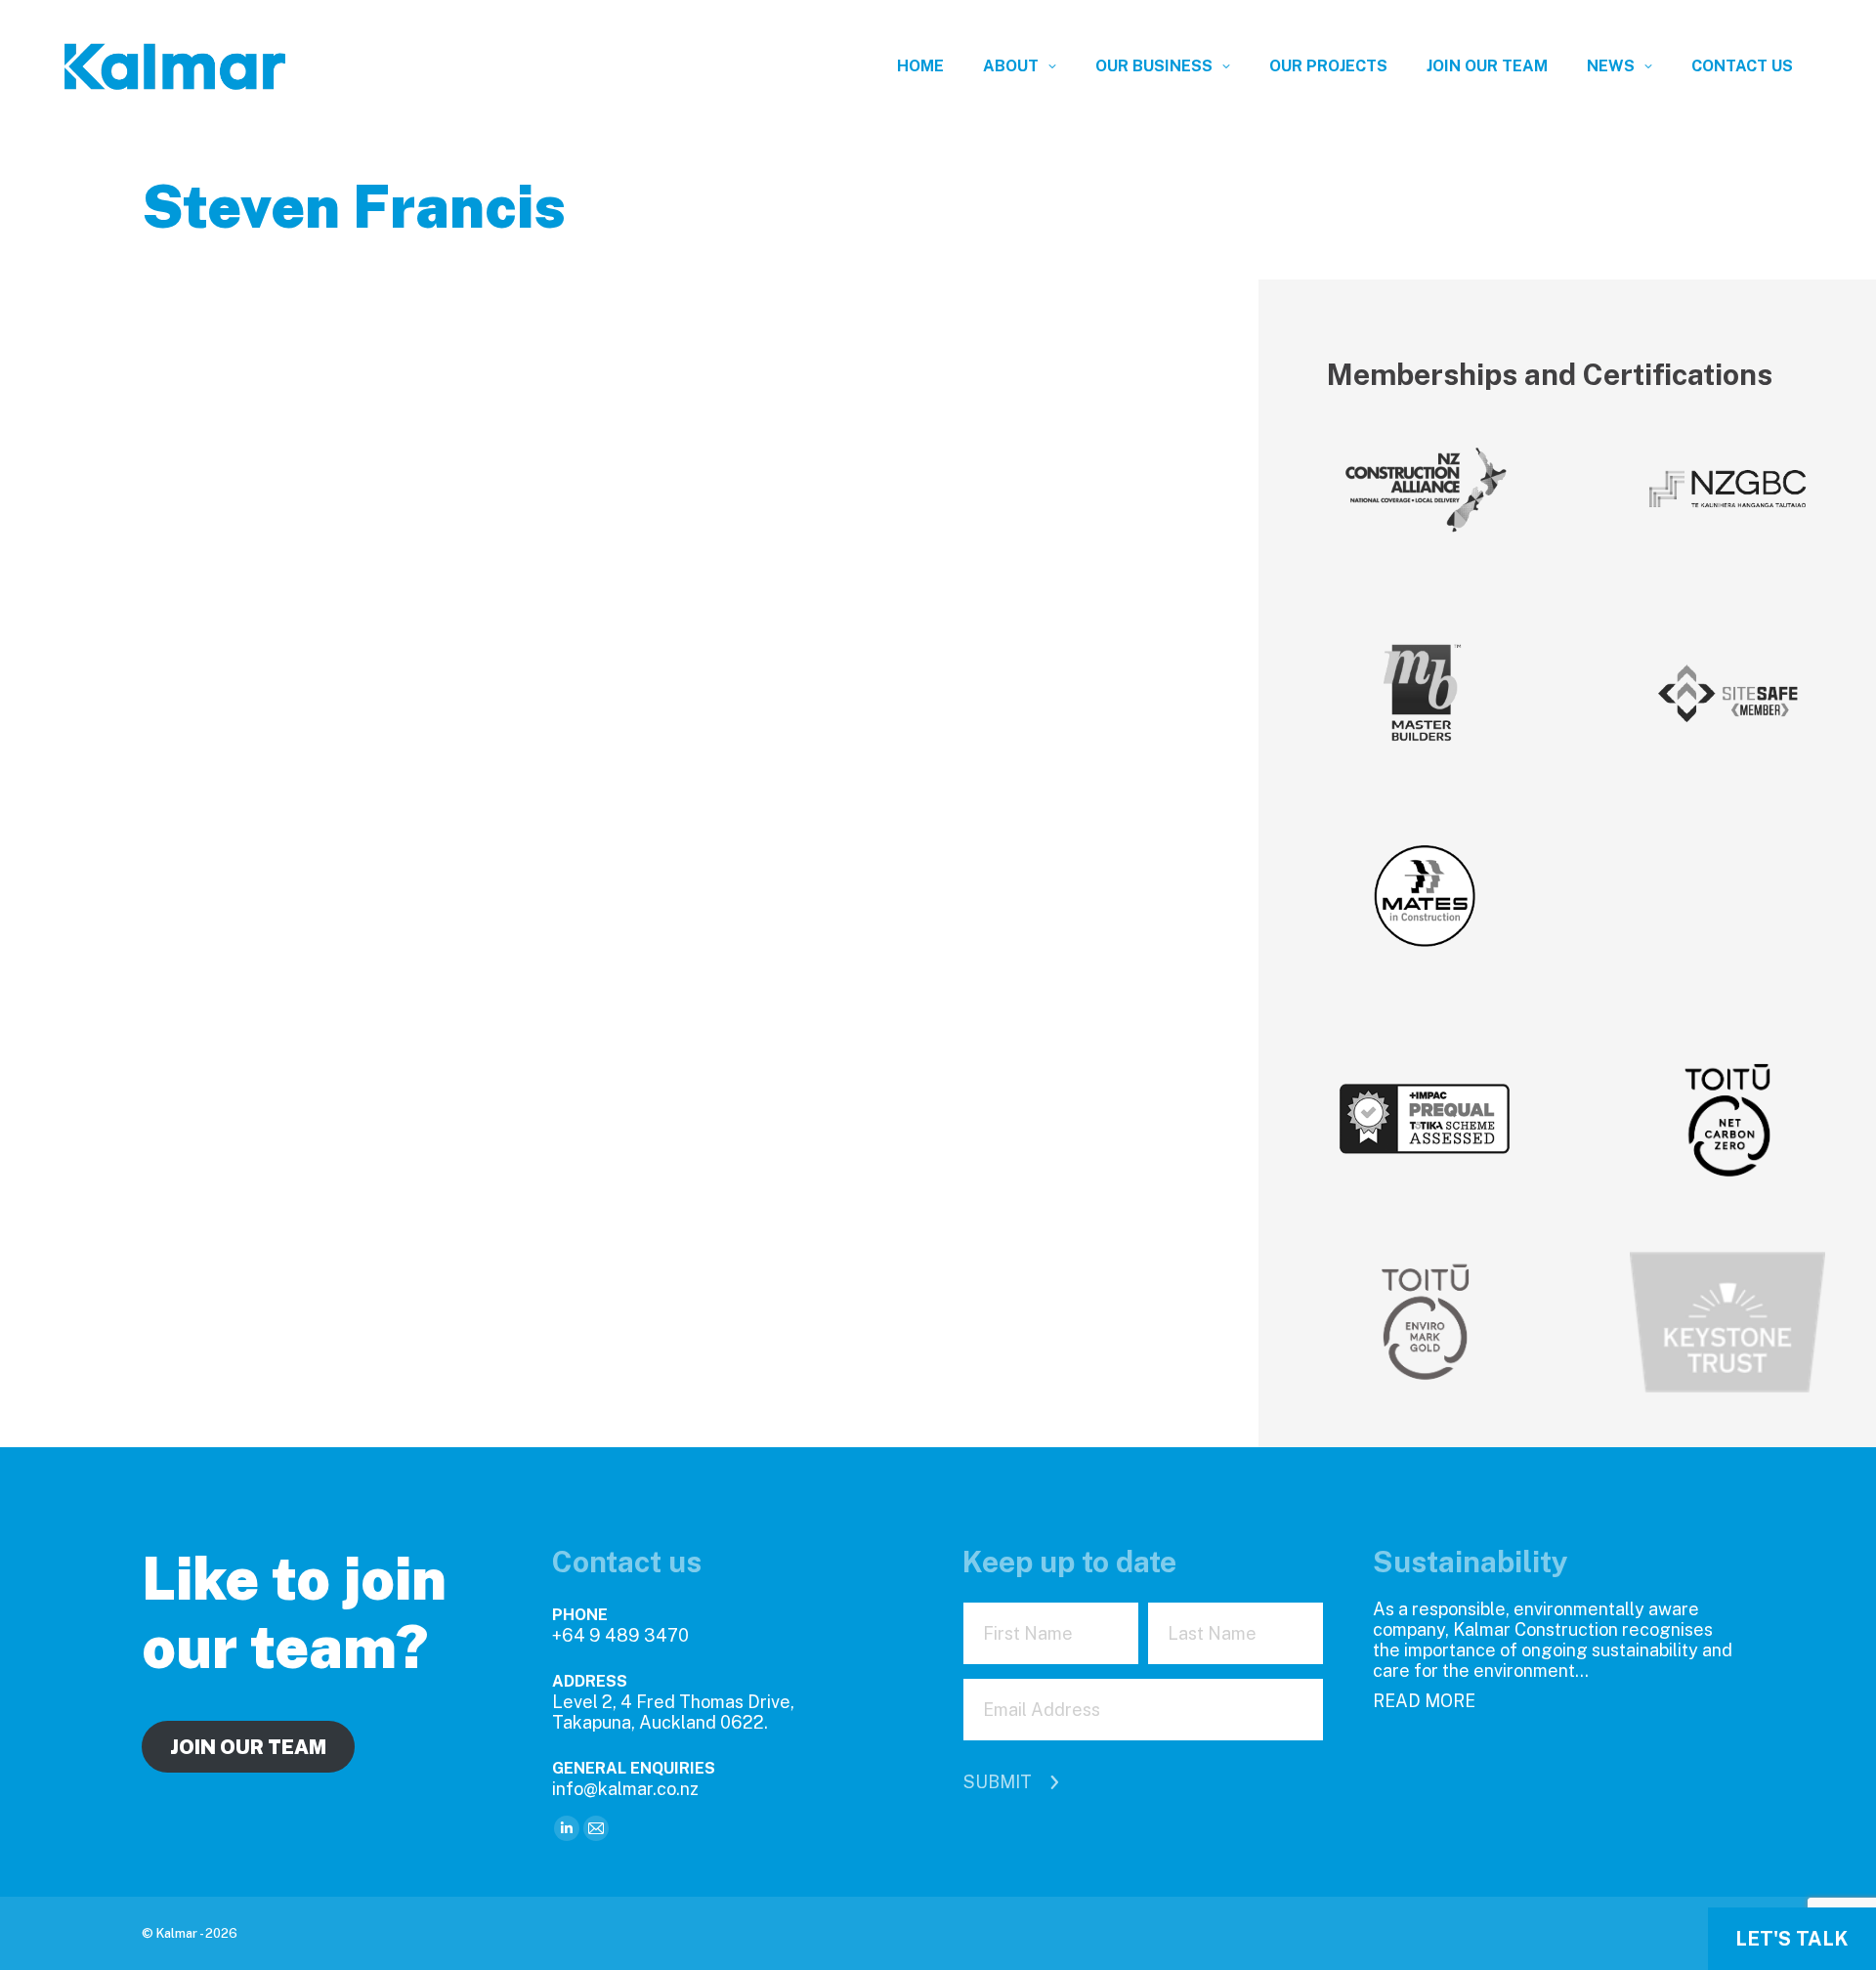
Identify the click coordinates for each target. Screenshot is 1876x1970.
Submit (998, 1782)
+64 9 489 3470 (620, 1635)
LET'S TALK (1792, 1939)
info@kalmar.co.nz (625, 1789)
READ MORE (1424, 1701)
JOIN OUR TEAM (248, 1747)
